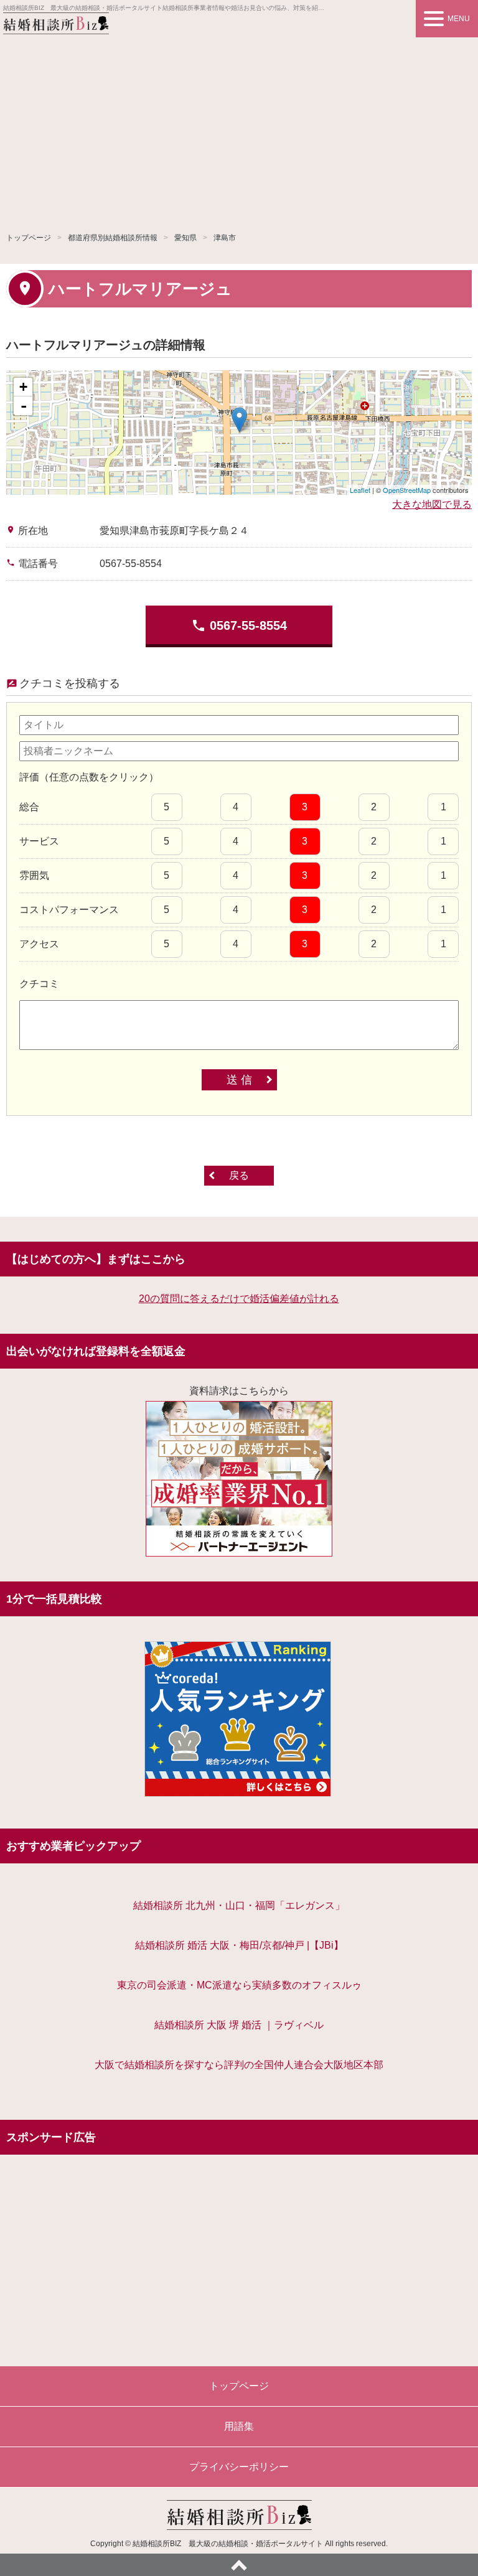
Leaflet (360, 490)
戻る (239, 1175)
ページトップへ (239, 2565)
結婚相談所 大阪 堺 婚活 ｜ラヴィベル (239, 2025)
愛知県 (185, 238)
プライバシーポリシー (239, 2467)
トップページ (29, 238)
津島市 (225, 238)
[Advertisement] (239, 131)
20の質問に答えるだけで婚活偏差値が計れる (239, 1299)
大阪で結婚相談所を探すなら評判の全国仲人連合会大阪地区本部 (239, 2065)
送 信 (239, 1080)
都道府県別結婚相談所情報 (113, 238)
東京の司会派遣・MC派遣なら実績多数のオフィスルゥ (239, 1985)
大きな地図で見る (432, 504)
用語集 (239, 2426)
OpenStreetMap (407, 490)
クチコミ (39, 984)
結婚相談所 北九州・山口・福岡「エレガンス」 (239, 1905)
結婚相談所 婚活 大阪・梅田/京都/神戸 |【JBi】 (239, 1945)
